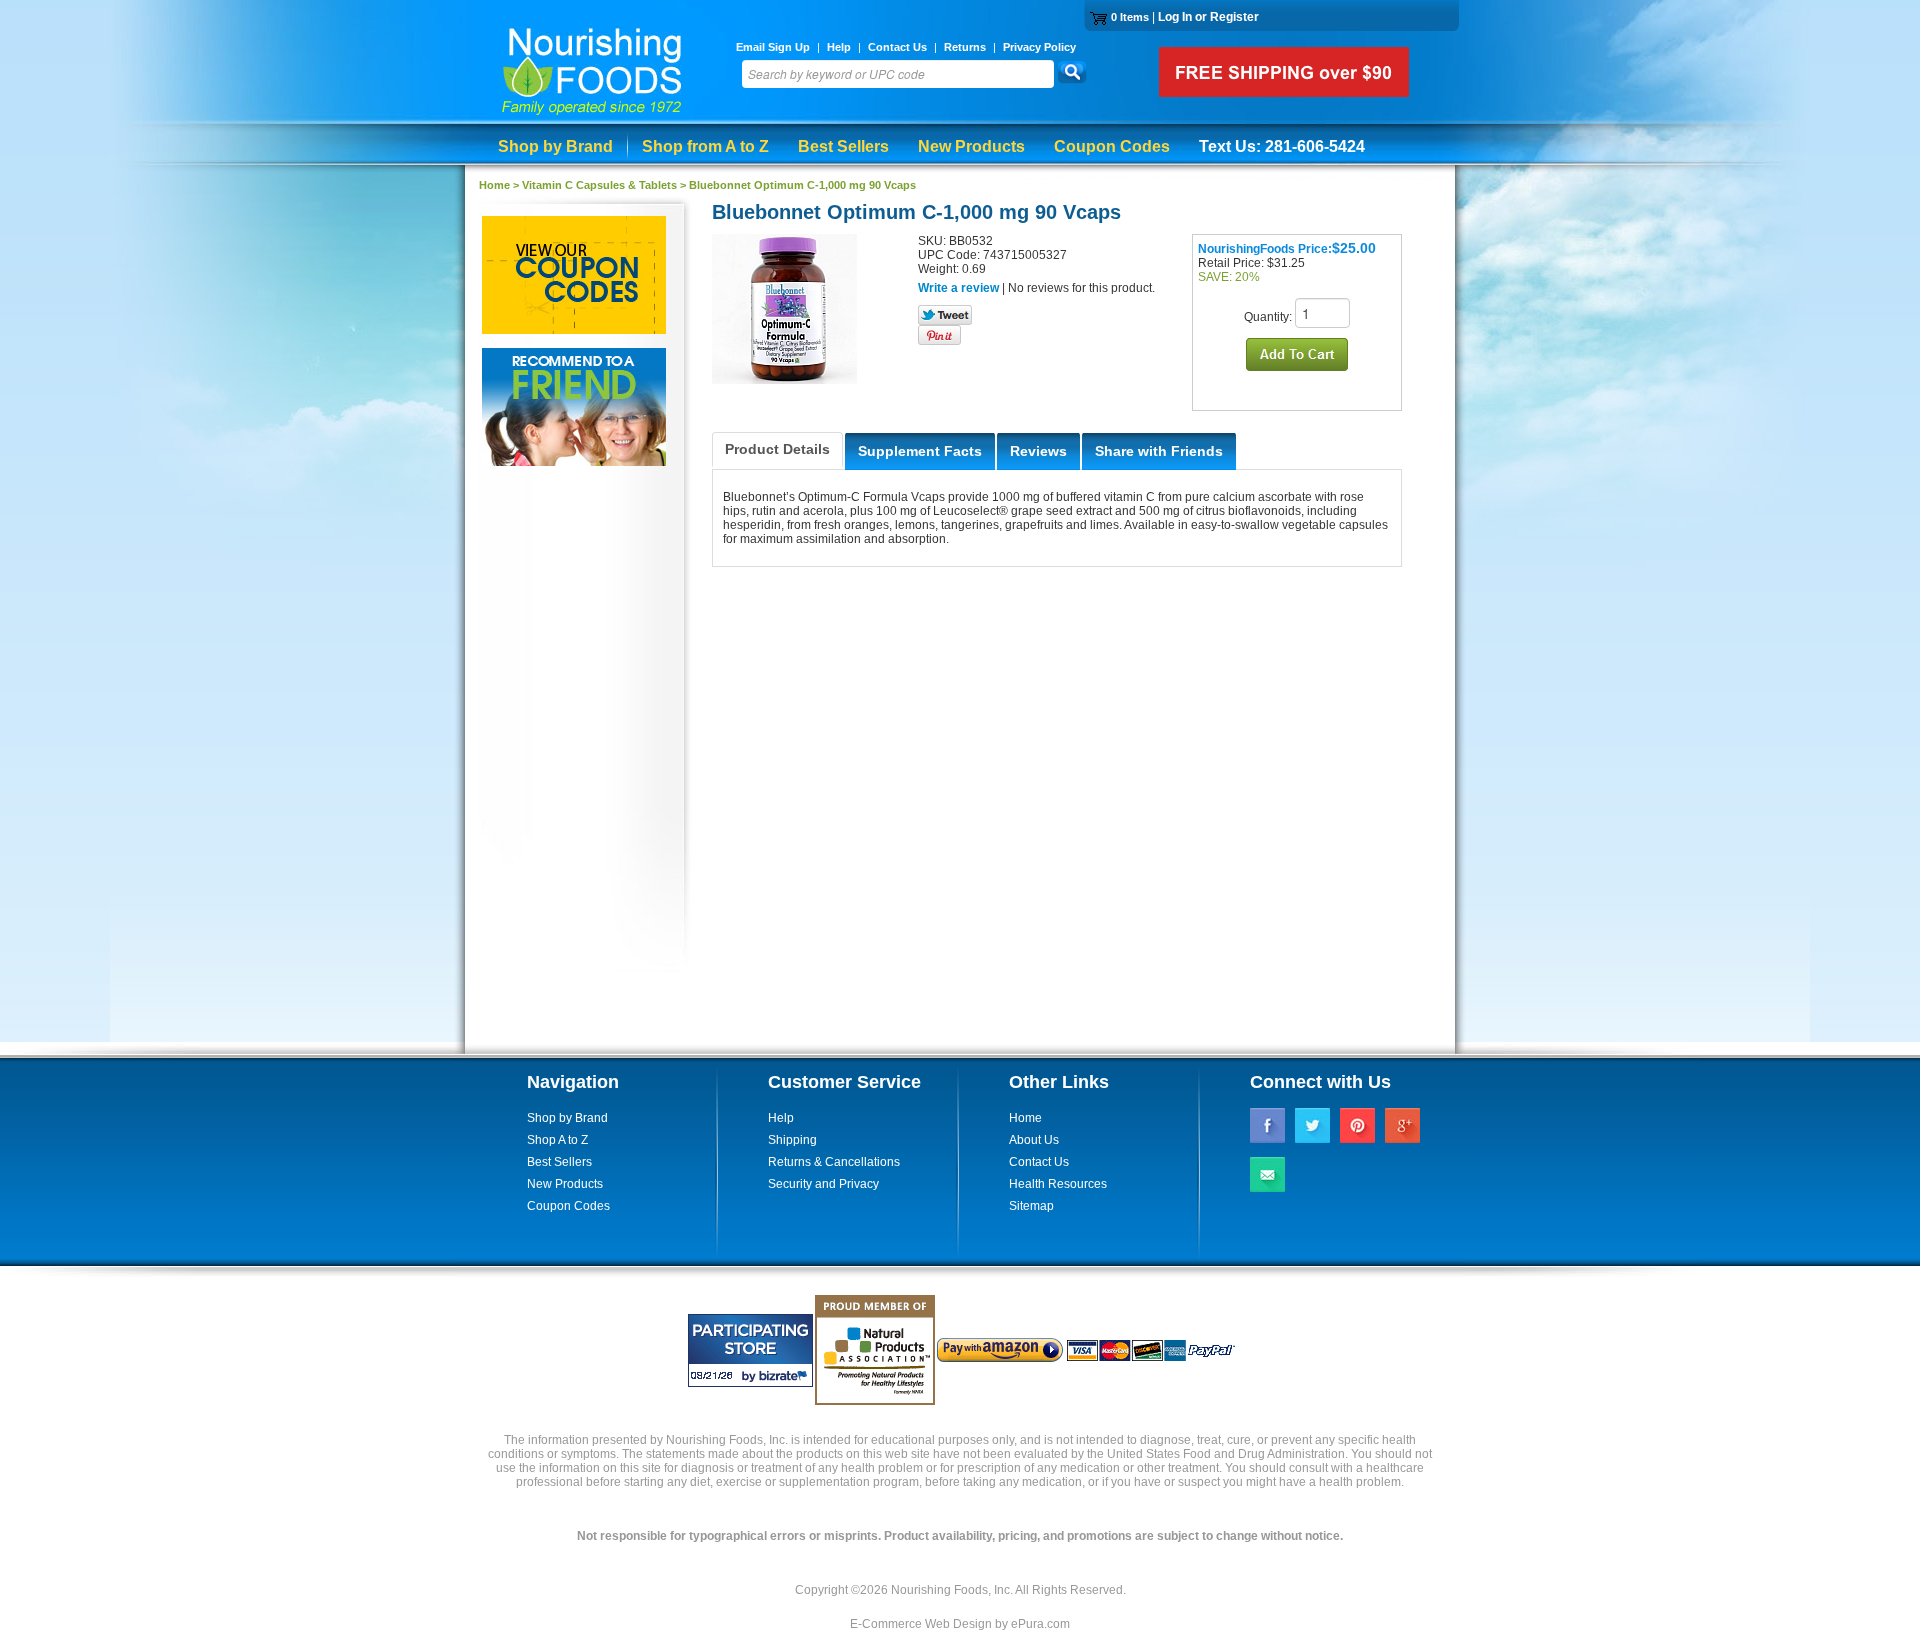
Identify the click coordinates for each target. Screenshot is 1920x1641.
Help (839, 47)
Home (1025, 1118)
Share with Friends (1159, 451)
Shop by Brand (555, 146)
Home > (500, 185)
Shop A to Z (557, 1140)
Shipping (792, 1140)
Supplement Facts (920, 451)
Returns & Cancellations (834, 1162)
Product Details (777, 449)
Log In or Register (1208, 17)
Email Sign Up (773, 47)
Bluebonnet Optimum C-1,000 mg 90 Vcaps (802, 185)
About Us (1034, 1140)
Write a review (958, 288)
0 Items (1130, 17)
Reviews (1038, 451)
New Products (971, 146)
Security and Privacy (823, 1184)
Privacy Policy (1039, 47)
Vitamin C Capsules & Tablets (599, 185)
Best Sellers (843, 146)
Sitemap (1031, 1206)
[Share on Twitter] (945, 321)
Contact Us (897, 47)
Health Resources (1058, 1184)
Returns (965, 47)
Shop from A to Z (705, 146)
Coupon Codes (1112, 146)
